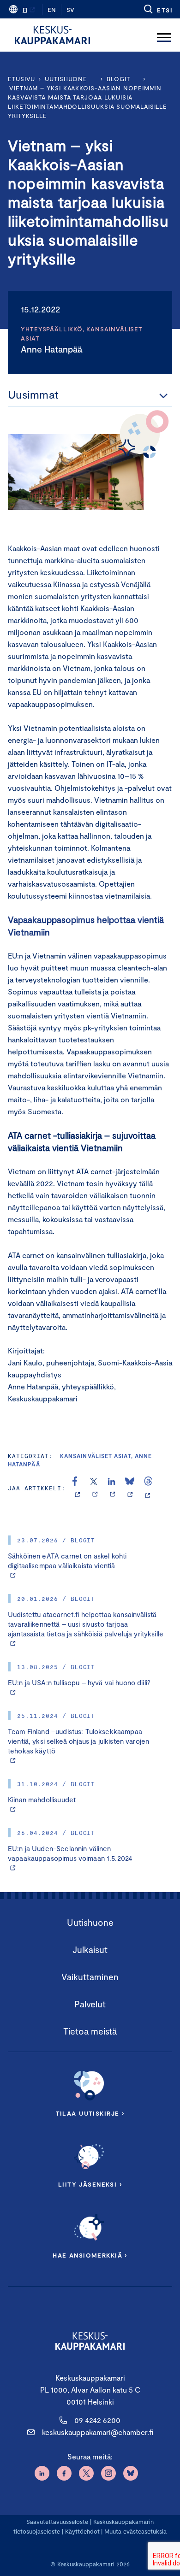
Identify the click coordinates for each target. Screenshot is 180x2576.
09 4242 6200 (97, 2420)
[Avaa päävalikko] (164, 35)
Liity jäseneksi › (90, 2184)
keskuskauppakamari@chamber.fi (98, 2432)
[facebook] (77, 1488)
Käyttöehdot (82, 2531)
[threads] (148, 1488)
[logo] (52, 35)
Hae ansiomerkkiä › (90, 2255)
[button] (158, 9)
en (52, 10)
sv (70, 10)
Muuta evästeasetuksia (135, 2531)
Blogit (118, 79)
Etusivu (21, 79)
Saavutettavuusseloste (57, 2522)
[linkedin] (112, 1488)
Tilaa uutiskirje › (90, 2113)
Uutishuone (66, 79)
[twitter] (95, 1488)
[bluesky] (130, 1488)
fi (25, 10)
